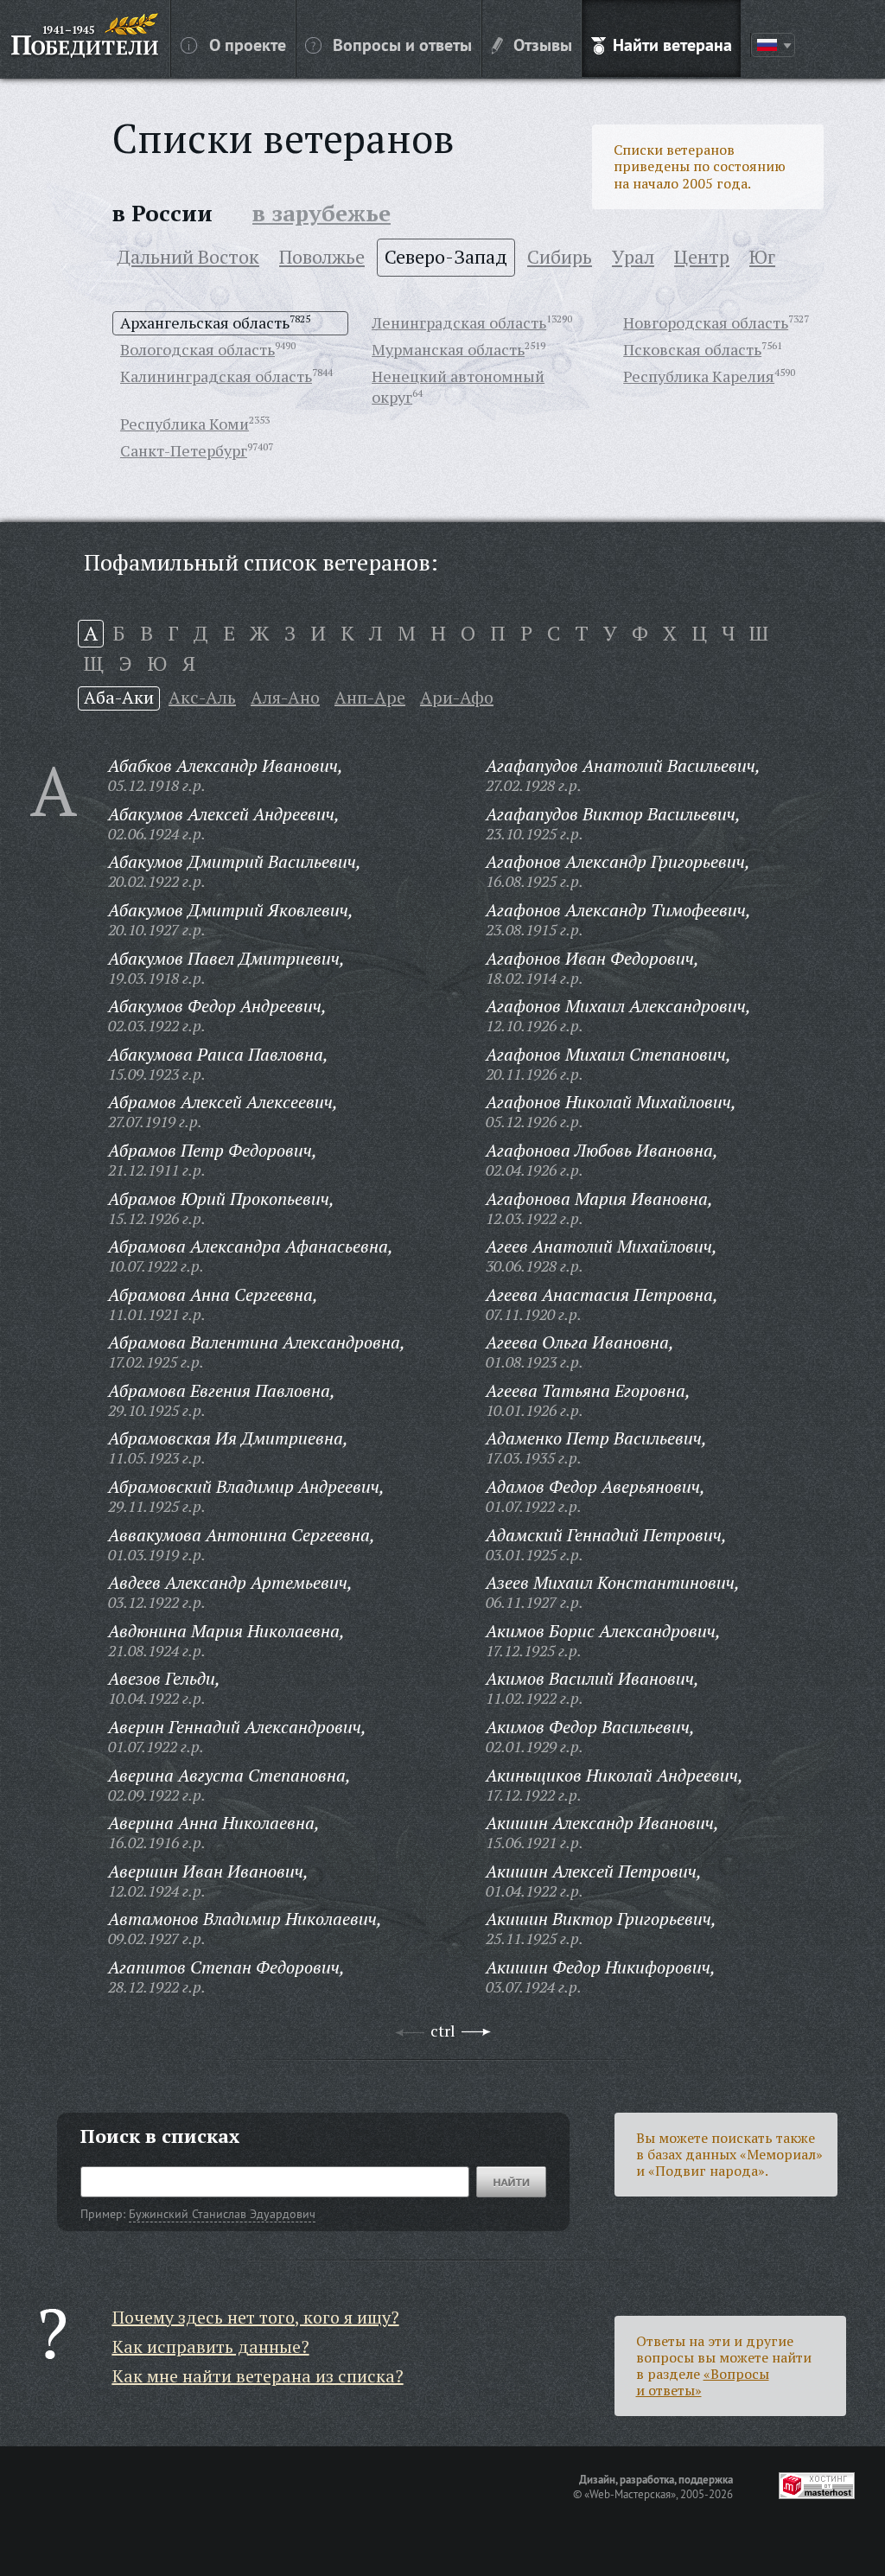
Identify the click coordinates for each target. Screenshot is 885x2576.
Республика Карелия (699, 376)
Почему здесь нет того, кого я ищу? (256, 2317)
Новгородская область (706, 322)
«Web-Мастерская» (630, 2494)
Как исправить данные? (211, 2346)
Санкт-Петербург (184, 450)
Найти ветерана (672, 44)
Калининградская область (216, 376)
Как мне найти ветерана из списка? (258, 2376)
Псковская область (692, 349)
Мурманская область (448, 349)
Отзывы (543, 44)
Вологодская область (197, 349)
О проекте (248, 44)
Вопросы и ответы (402, 44)
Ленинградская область (459, 322)
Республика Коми (185, 424)
